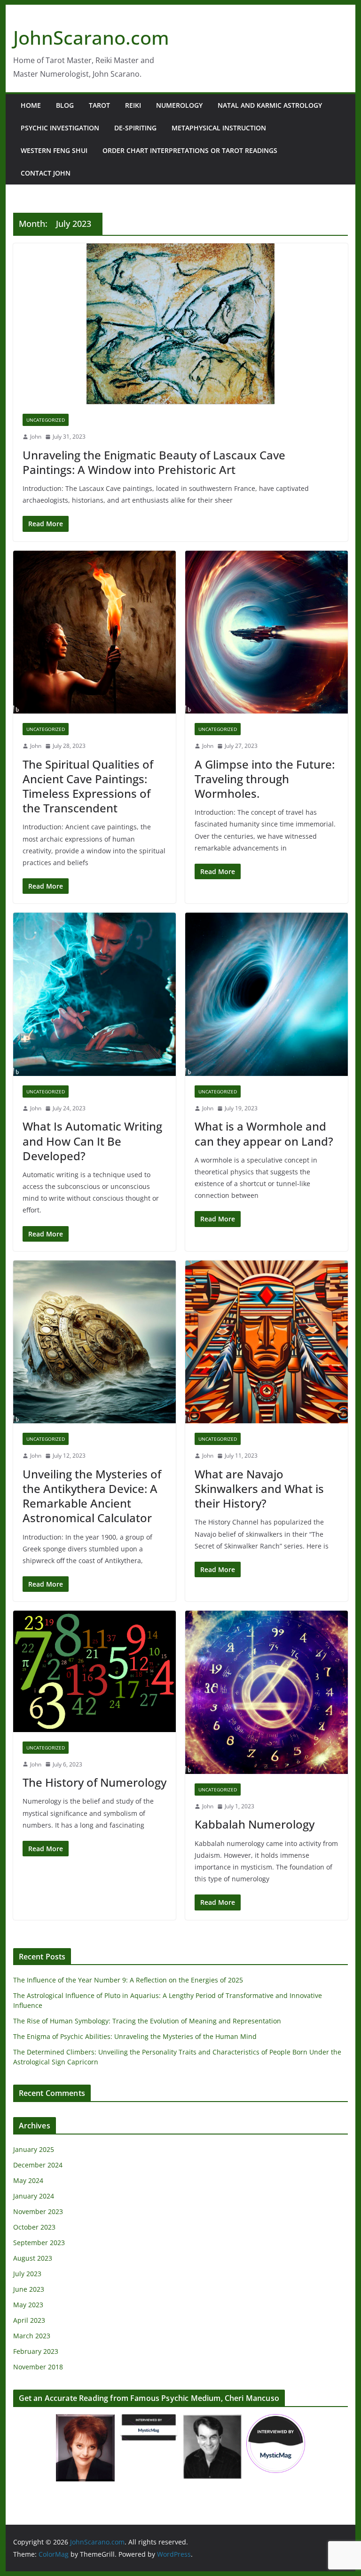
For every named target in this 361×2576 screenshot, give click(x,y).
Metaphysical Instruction (219, 128)
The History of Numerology (94, 1782)
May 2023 (28, 2305)
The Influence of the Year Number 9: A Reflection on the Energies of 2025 (128, 1980)
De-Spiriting (135, 128)
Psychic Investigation (60, 128)
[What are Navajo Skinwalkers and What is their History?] (267, 1342)
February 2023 (36, 2351)
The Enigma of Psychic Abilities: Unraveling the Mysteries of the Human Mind (135, 2036)
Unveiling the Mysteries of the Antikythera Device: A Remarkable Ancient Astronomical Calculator (92, 1496)
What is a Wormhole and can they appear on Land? (264, 1133)
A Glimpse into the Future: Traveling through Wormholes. (265, 779)
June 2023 (29, 2289)
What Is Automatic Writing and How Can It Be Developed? (92, 1141)
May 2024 (28, 2180)
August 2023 (33, 2258)
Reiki (133, 105)
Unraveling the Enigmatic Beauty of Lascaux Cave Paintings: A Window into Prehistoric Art (154, 462)
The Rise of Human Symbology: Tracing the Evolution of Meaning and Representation (147, 2021)
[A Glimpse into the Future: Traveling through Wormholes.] (267, 632)
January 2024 (34, 2196)
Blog (65, 105)
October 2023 (34, 2227)
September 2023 (39, 2243)
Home (31, 105)
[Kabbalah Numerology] (267, 1692)
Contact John (46, 173)
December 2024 (38, 2165)
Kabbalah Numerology (255, 1824)
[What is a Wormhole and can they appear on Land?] (267, 994)
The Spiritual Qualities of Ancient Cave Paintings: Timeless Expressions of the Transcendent (88, 786)
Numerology (179, 105)
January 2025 (34, 2149)
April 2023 (29, 2320)
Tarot (99, 105)
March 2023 (32, 2336)
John (36, 437)
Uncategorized (46, 420)
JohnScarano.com (91, 37)
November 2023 (38, 2211)
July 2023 (27, 2274)
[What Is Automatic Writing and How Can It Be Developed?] (94, 994)
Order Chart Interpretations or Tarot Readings (190, 150)
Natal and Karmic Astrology (270, 105)
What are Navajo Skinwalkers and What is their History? (259, 1489)
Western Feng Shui (54, 150)
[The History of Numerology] (94, 1671)
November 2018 (38, 2367)
